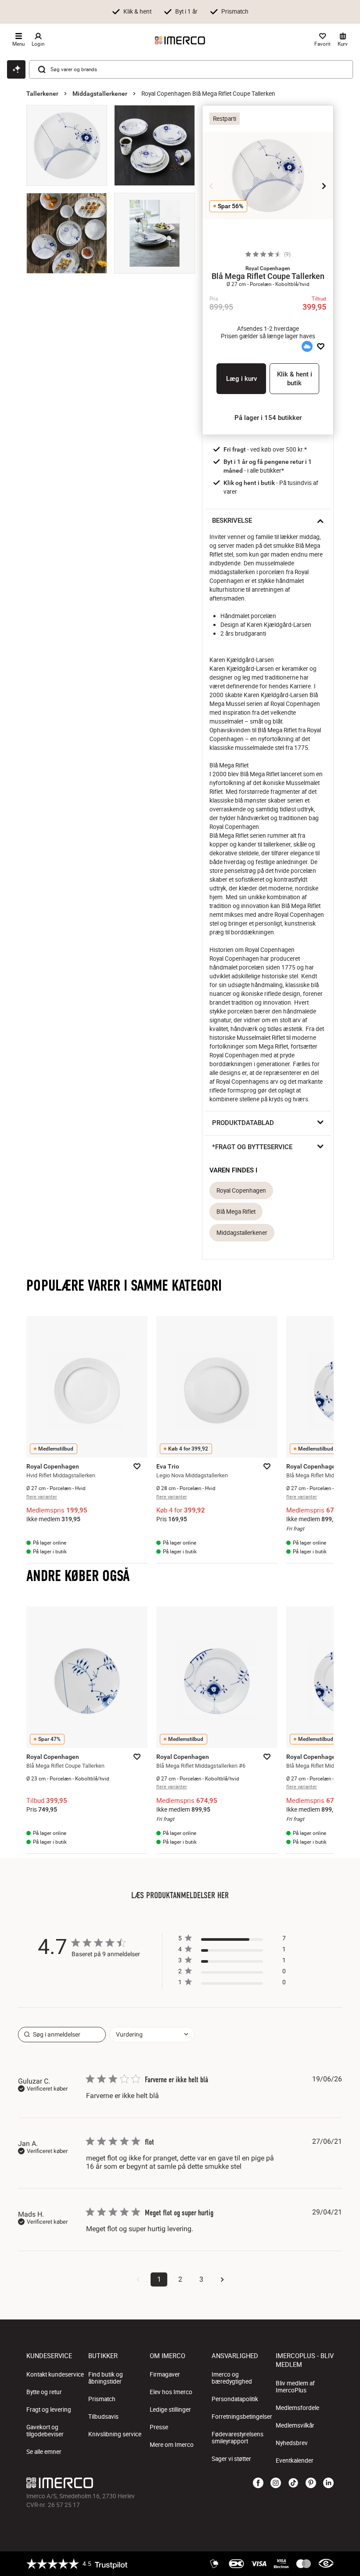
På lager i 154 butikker (268, 418)
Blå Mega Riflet (236, 1212)
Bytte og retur (44, 2392)
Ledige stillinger (170, 2410)
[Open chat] (16, 69)
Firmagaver (165, 2374)
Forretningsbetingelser (242, 2417)
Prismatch (102, 2399)
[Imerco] (180, 40)
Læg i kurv (241, 379)
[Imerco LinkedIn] (328, 2483)
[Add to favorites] (321, 347)
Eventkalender (295, 2460)
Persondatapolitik (235, 2399)
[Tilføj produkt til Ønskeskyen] (307, 347)
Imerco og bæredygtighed (232, 2378)
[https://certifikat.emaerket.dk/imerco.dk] (326, 2564)
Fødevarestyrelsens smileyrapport (238, 2438)
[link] (232, 1984)
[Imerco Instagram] (276, 2483)
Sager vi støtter (231, 2459)
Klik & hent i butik (295, 379)
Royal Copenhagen (241, 1190)
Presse (159, 2427)
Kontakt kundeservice (55, 2374)
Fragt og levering (49, 2410)
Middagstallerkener (100, 94)
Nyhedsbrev (292, 2443)
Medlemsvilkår (295, 2425)
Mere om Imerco (172, 2445)
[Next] (324, 186)
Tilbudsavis (103, 2417)
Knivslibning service (115, 2434)
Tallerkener (42, 94)
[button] (268, 268)
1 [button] (159, 2279)
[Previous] (212, 186)
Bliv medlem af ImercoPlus (295, 2387)
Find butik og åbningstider (106, 2378)
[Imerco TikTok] (293, 2483)
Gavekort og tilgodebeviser (45, 2431)
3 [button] (201, 2279)
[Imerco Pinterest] (311, 2483)
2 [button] (180, 2279)
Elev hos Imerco (171, 2392)
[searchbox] (62, 2035)
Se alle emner (44, 2452)
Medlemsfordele (297, 2408)
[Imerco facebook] (258, 2483)
